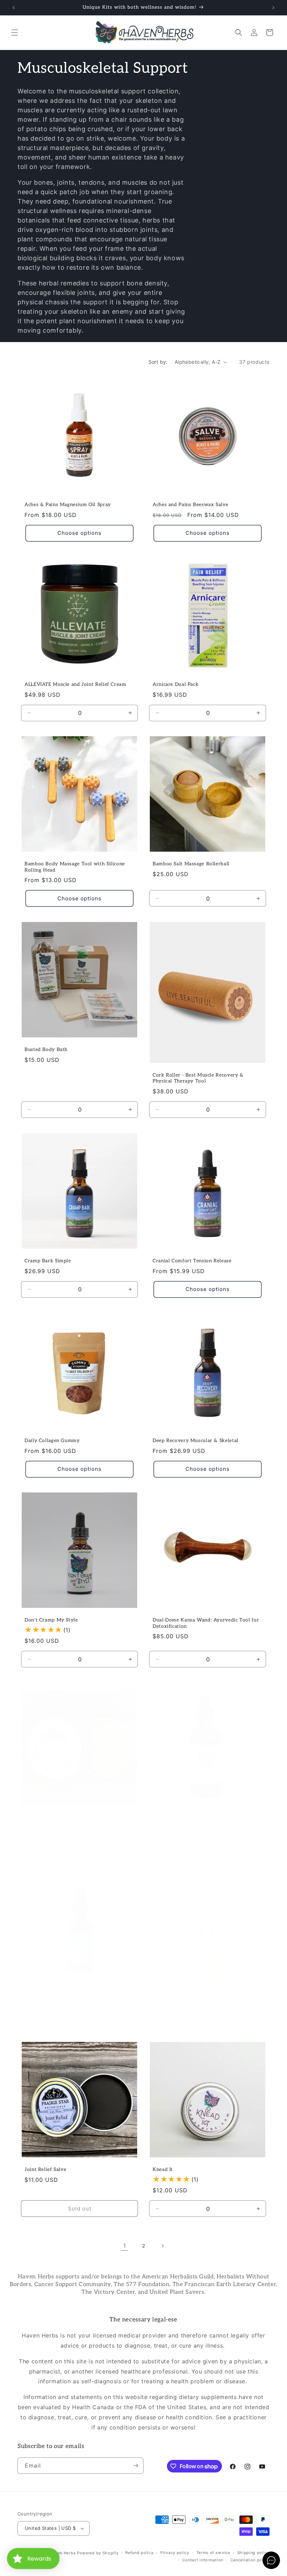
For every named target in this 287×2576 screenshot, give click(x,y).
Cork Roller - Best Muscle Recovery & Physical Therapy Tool (198, 1078)
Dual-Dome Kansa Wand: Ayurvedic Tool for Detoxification (206, 1623)
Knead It (163, 2170)
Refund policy (139, 2553)
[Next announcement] (273, 8)
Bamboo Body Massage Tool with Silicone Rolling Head (75, 867)
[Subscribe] (135, 2466)
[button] (15, 33)
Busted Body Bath (46, 1050)
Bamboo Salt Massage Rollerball (191, 864)
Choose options (79, 533)
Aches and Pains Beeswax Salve (190, 505)
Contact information (203, 2560)
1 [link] (125, 2245)
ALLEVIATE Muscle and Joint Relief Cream (75, 684)
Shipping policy (254, 2553)
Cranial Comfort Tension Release (192, 1261)
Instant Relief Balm (176, 1997)
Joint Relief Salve (45, 2170)
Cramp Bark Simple (48, 1261)
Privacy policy (175, 2553)
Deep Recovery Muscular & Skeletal (195, 1441)
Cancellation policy (250, 2560)
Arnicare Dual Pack (176, 684)
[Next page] (162, 2246)
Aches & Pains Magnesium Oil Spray (68, 505)
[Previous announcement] (14, 8)
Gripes (160, 1817)
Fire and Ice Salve (46, 1817)
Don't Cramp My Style (51, 1620)
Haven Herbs (63, 2553)
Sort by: (158, 362)
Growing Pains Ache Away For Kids (67, 1997)
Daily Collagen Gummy (52, 1441)
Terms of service (213, 2553)
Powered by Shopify (98, 2553)
